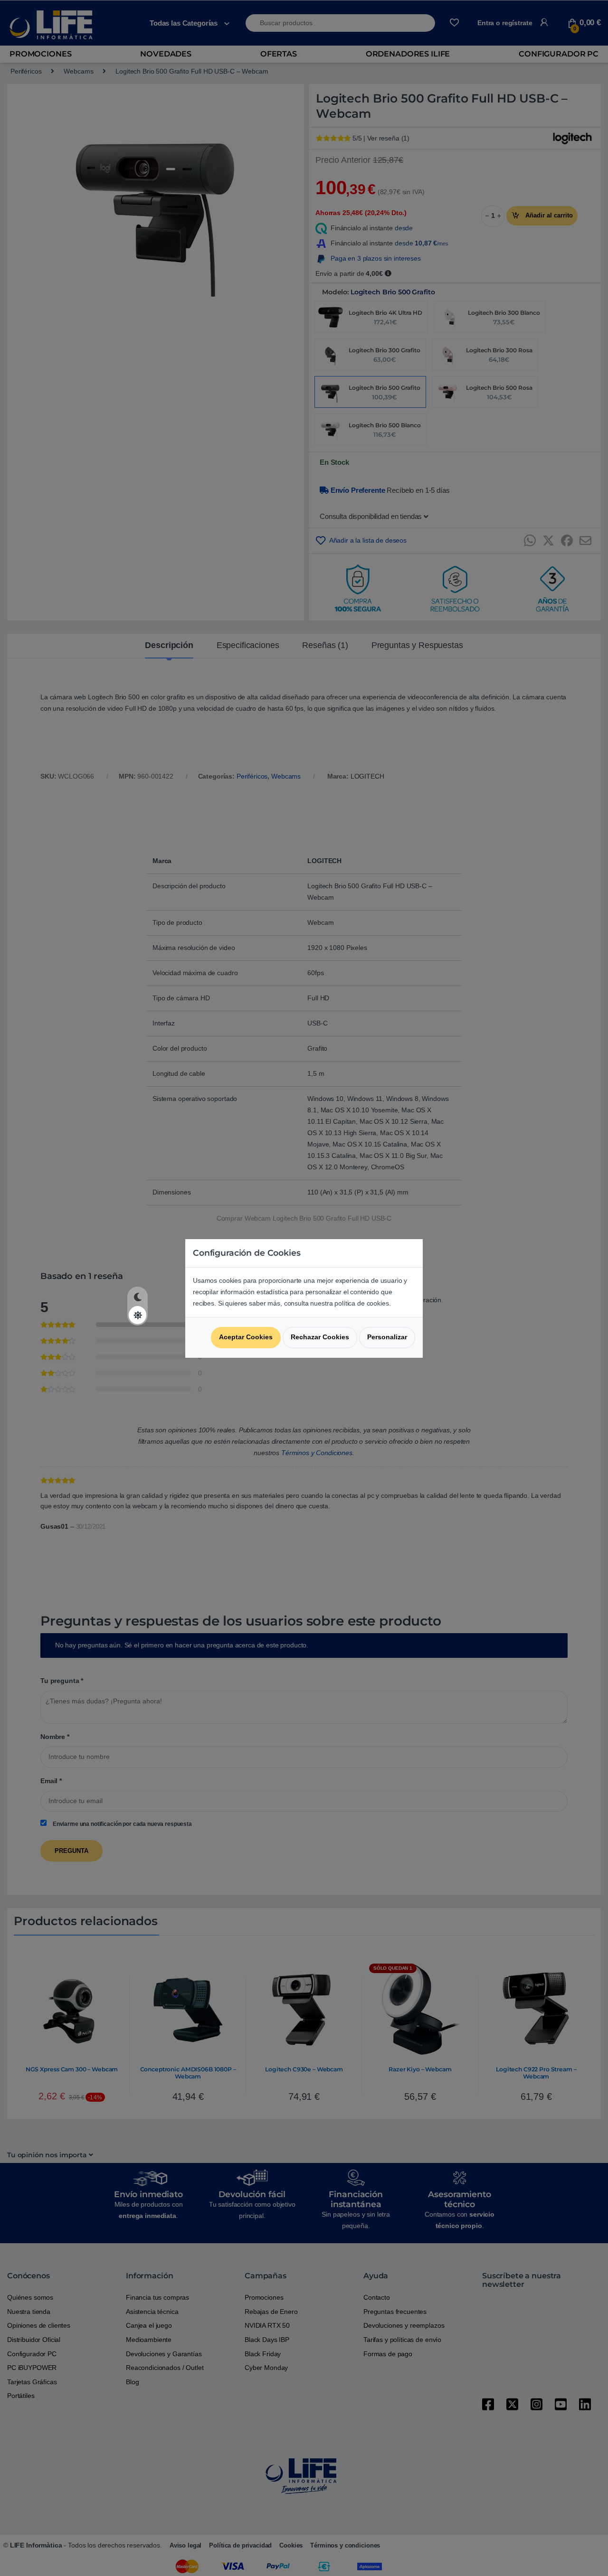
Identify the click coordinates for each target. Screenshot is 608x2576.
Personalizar (387, 1337)
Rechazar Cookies (320, 1337)
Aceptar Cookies (246, 1337)
